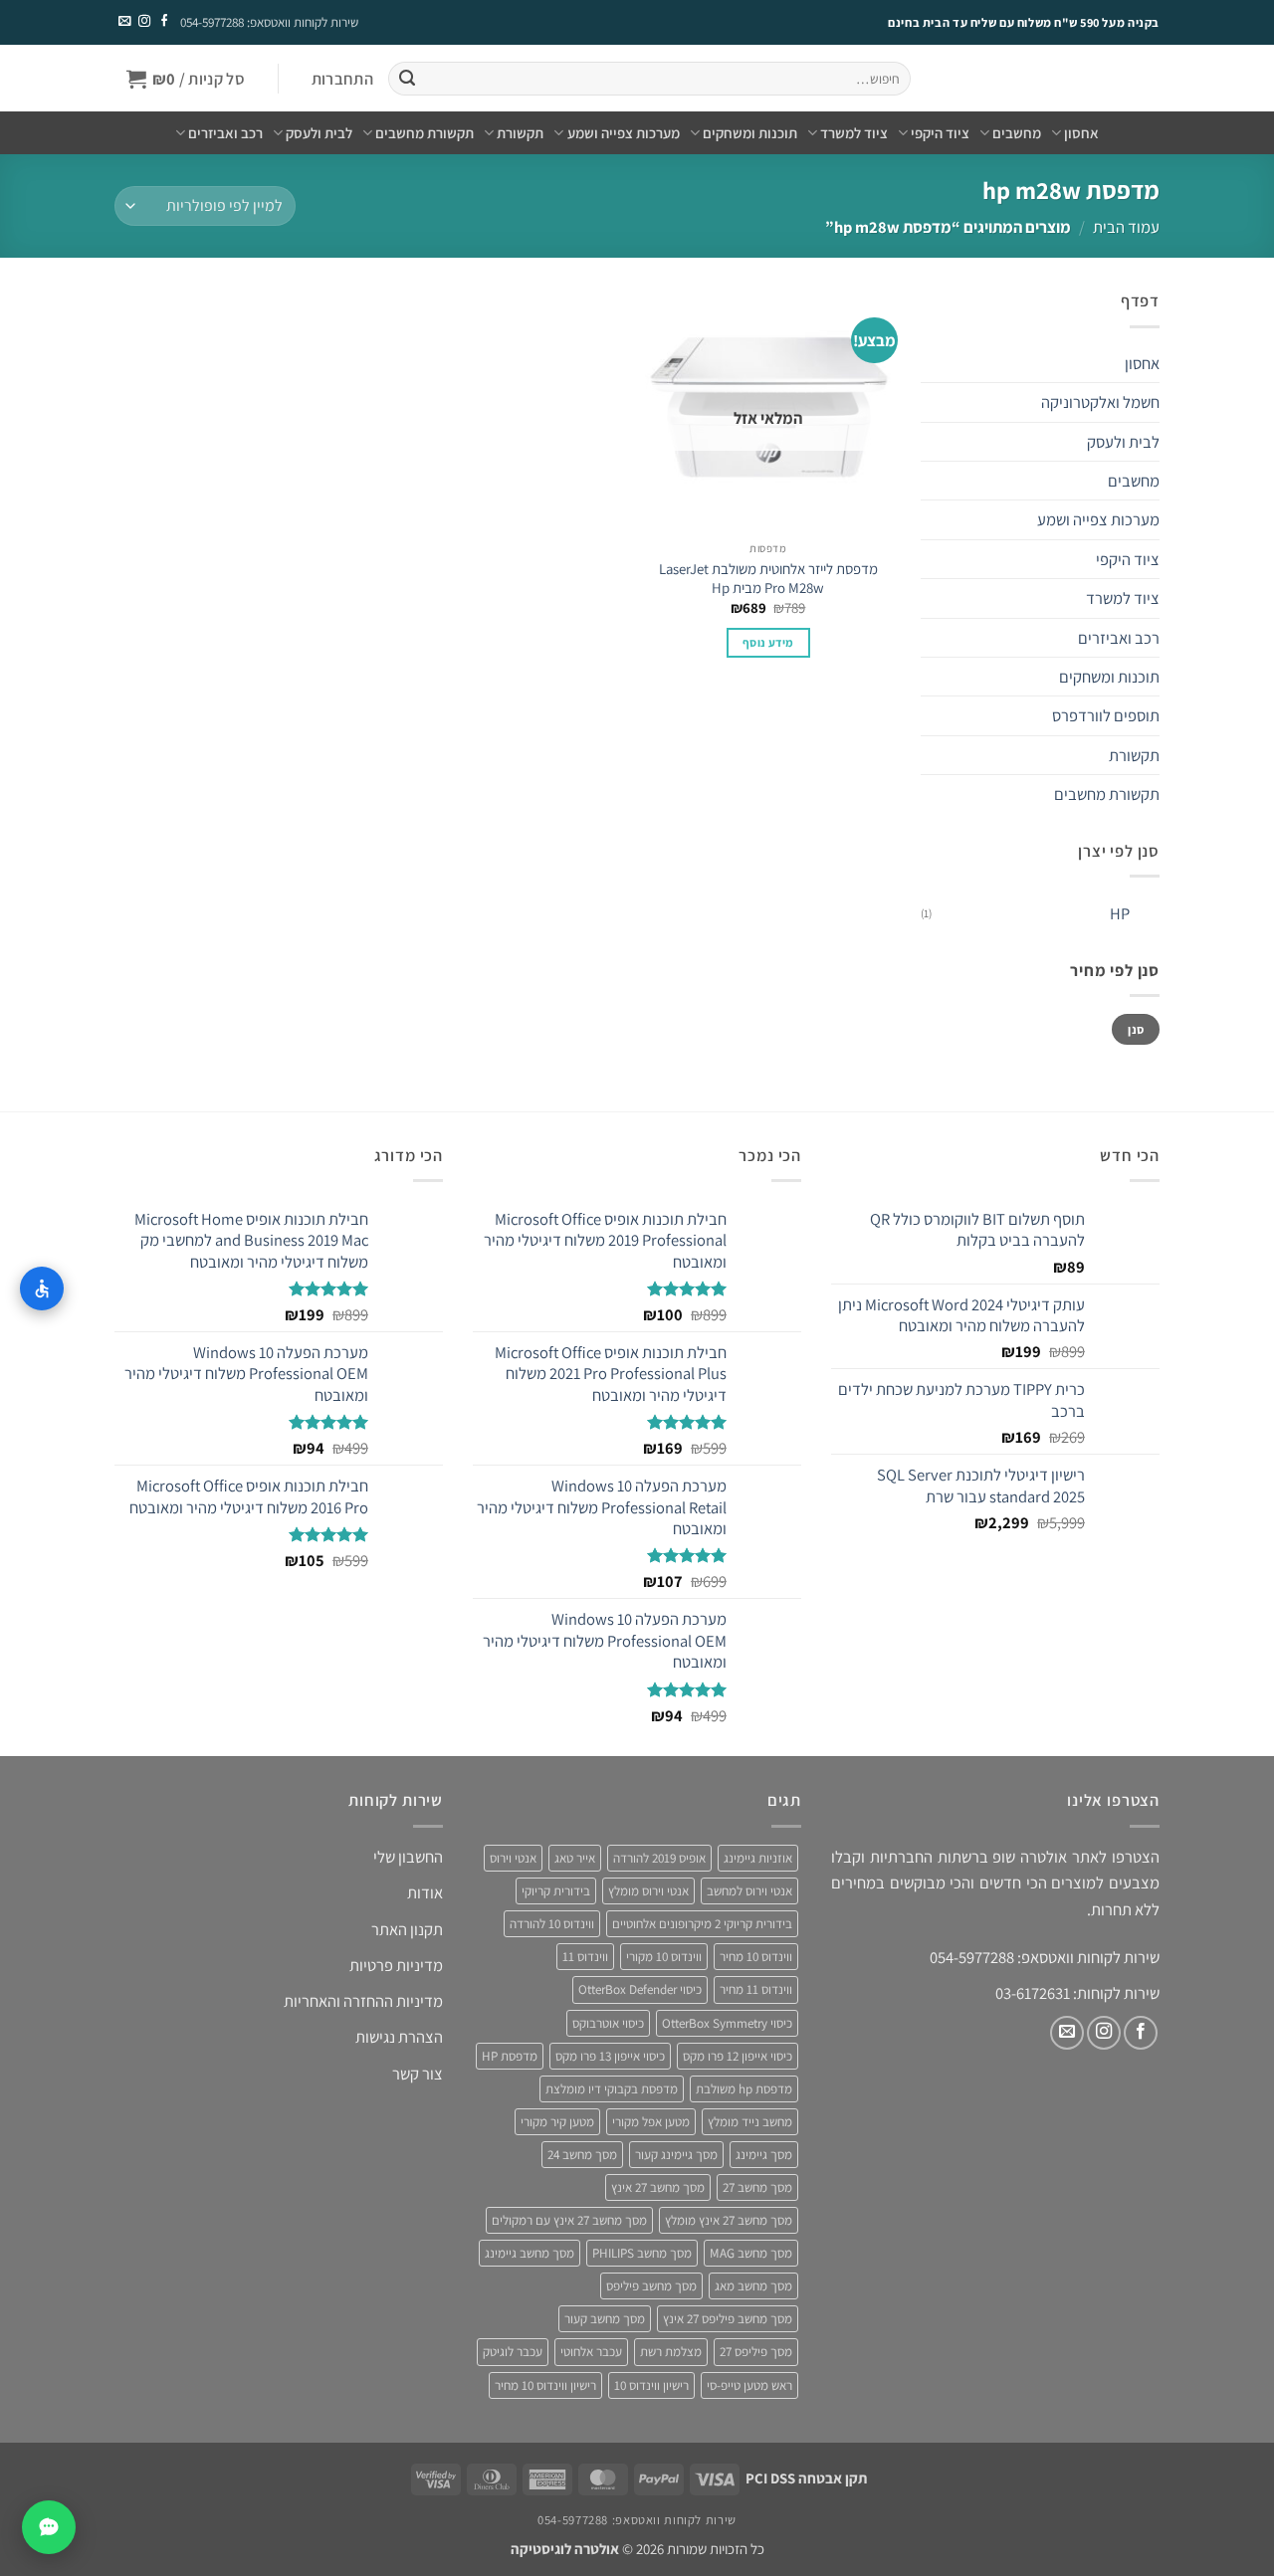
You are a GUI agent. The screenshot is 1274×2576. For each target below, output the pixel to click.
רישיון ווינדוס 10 (651, 2385)
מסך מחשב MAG (751, 2253)
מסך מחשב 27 (757, 2187)
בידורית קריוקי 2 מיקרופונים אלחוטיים (702, 1924)
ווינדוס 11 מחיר (756, 1989)
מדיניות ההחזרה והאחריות (363, 2001)
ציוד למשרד (854, 133)
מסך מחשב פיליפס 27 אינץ (728, 2319)
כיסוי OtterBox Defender (640, 1989)
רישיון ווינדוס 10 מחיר (545, 2385)
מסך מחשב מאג (753, 2286)
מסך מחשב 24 (582, 2155)
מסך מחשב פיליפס (651, 2286)
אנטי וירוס (513, 1858)
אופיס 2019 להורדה (659, 1858)
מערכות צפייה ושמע (623, 133)
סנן (1136, 1029)
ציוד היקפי (940, 133)
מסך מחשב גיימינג (530, 2253)
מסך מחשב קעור (605, 2319)
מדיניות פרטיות (396, 1965)
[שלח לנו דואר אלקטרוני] (124, 22)
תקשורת (520, 133)
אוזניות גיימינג (758, 1858)
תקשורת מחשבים (425, 133)
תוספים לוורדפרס (1106, 715)
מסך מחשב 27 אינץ (658, 2187)
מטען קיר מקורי (557, 2122)
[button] (342, 79)
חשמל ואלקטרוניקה (1100, 402)
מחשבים (1017, 133)
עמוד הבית (1126, 227)
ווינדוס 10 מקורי (664, 1957)
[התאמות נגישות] (42, 1288)
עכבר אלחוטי (591, 2352)
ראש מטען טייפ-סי (749, 2385)
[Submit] (407, 79)
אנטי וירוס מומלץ (648, 1891)
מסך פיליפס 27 (756, 2352)
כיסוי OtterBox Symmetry (727, 2023)
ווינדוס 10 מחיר (756, 1957)
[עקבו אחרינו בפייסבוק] (163, 22)
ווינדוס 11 (585, 1957)
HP (1120, 913)
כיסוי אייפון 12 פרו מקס (738, 2056)
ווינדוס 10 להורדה (552, 1924)
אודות (425, 1892)
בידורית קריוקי (556, 1891)
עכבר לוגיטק (513, 2352)
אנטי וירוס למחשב (749, 1891)
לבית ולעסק (319, 133)
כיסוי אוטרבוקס (608, 2023)
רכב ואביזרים (225, 133)
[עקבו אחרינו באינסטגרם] (143, 22)
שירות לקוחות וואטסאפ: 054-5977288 (269, 22)
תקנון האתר (407, 1929)
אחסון (1081, 133)
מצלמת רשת (671, 2352)
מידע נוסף (768, 642)
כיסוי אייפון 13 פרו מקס (610, 2056)
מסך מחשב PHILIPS (642, 2253)
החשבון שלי (408, 1857)
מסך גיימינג (764, 2155)
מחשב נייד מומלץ (750, 2122)
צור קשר (418, 2074)
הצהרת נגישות (399, 2037)
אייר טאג (575, 1858)
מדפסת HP (510, 2056)
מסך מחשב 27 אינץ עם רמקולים (569, 2220)
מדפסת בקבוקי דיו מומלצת (612, 2089)
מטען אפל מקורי (651, 2122)
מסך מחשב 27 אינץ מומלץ (729, 2220)
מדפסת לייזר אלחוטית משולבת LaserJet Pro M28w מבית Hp (768, 578)
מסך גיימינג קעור (676, 2155)
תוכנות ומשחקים (750, 133)
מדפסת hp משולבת (744, 2089)
